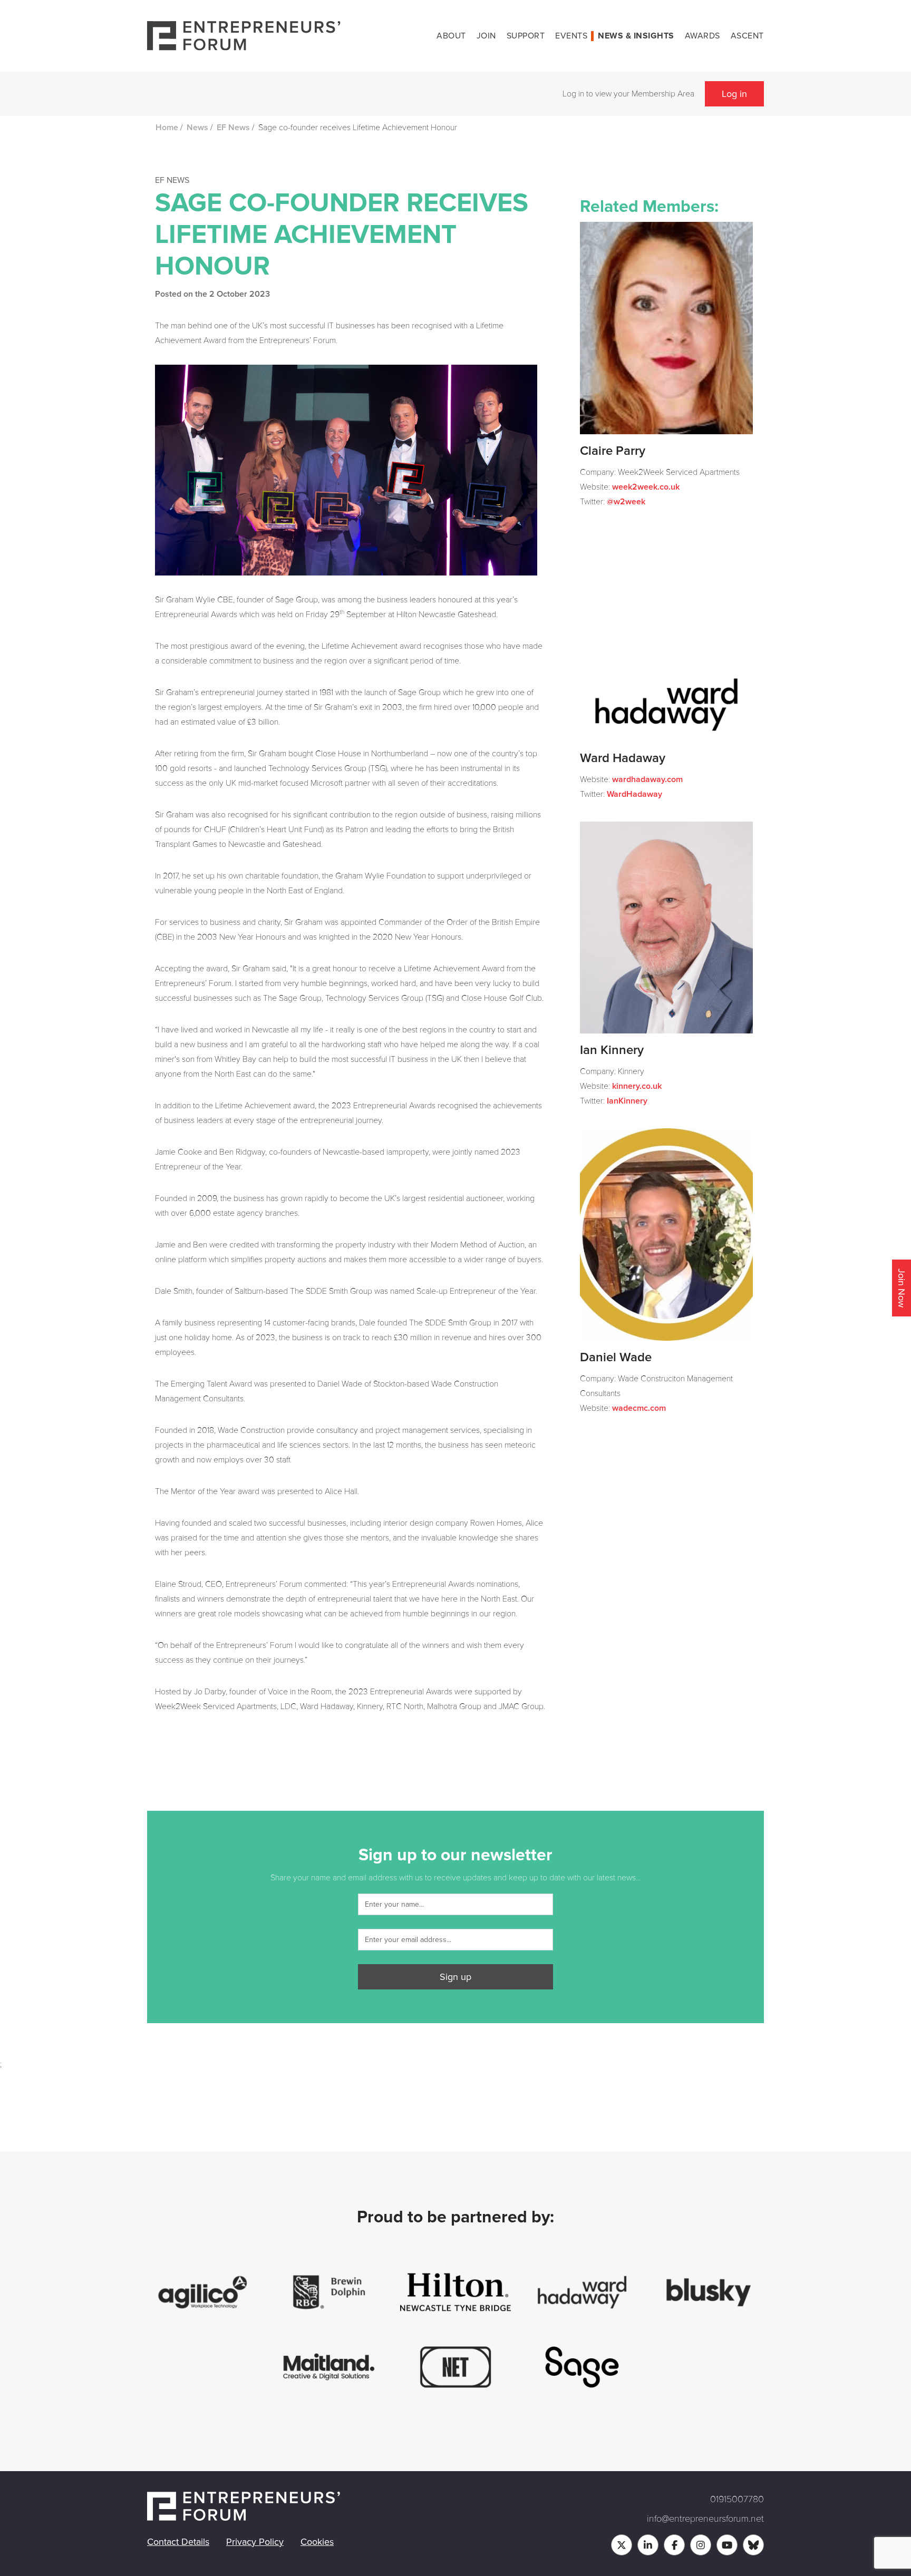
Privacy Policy (255, 2542)
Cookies (317, 2542)
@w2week (626, 502)
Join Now (902, 1288)
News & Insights (636, 36)
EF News (233, 128)
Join (486, 36)
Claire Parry (613, 451)
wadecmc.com (639, 1408)
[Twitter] (622, 2545)
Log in (734, 94)
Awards (702, 36)
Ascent (747, 36)
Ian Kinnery (612, 1050)
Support (526, 36)
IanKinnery (627, 1101)
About (451, 36)
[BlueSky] (753, 2545)
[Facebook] (674, 2545)
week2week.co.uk (646, 487)
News (197, 128)
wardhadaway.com (647, 779)
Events (571, 36)
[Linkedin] (648, 2545)
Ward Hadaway (623, 758)
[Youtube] (727, 2545)
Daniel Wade (616, 1358)
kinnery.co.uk (637, 1086)
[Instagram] (701, 2545)
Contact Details (178, 2542)
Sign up (455, 1977)
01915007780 (737, 2499)
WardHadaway (634, 794)
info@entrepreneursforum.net (705, 2519)
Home (167, 128)
